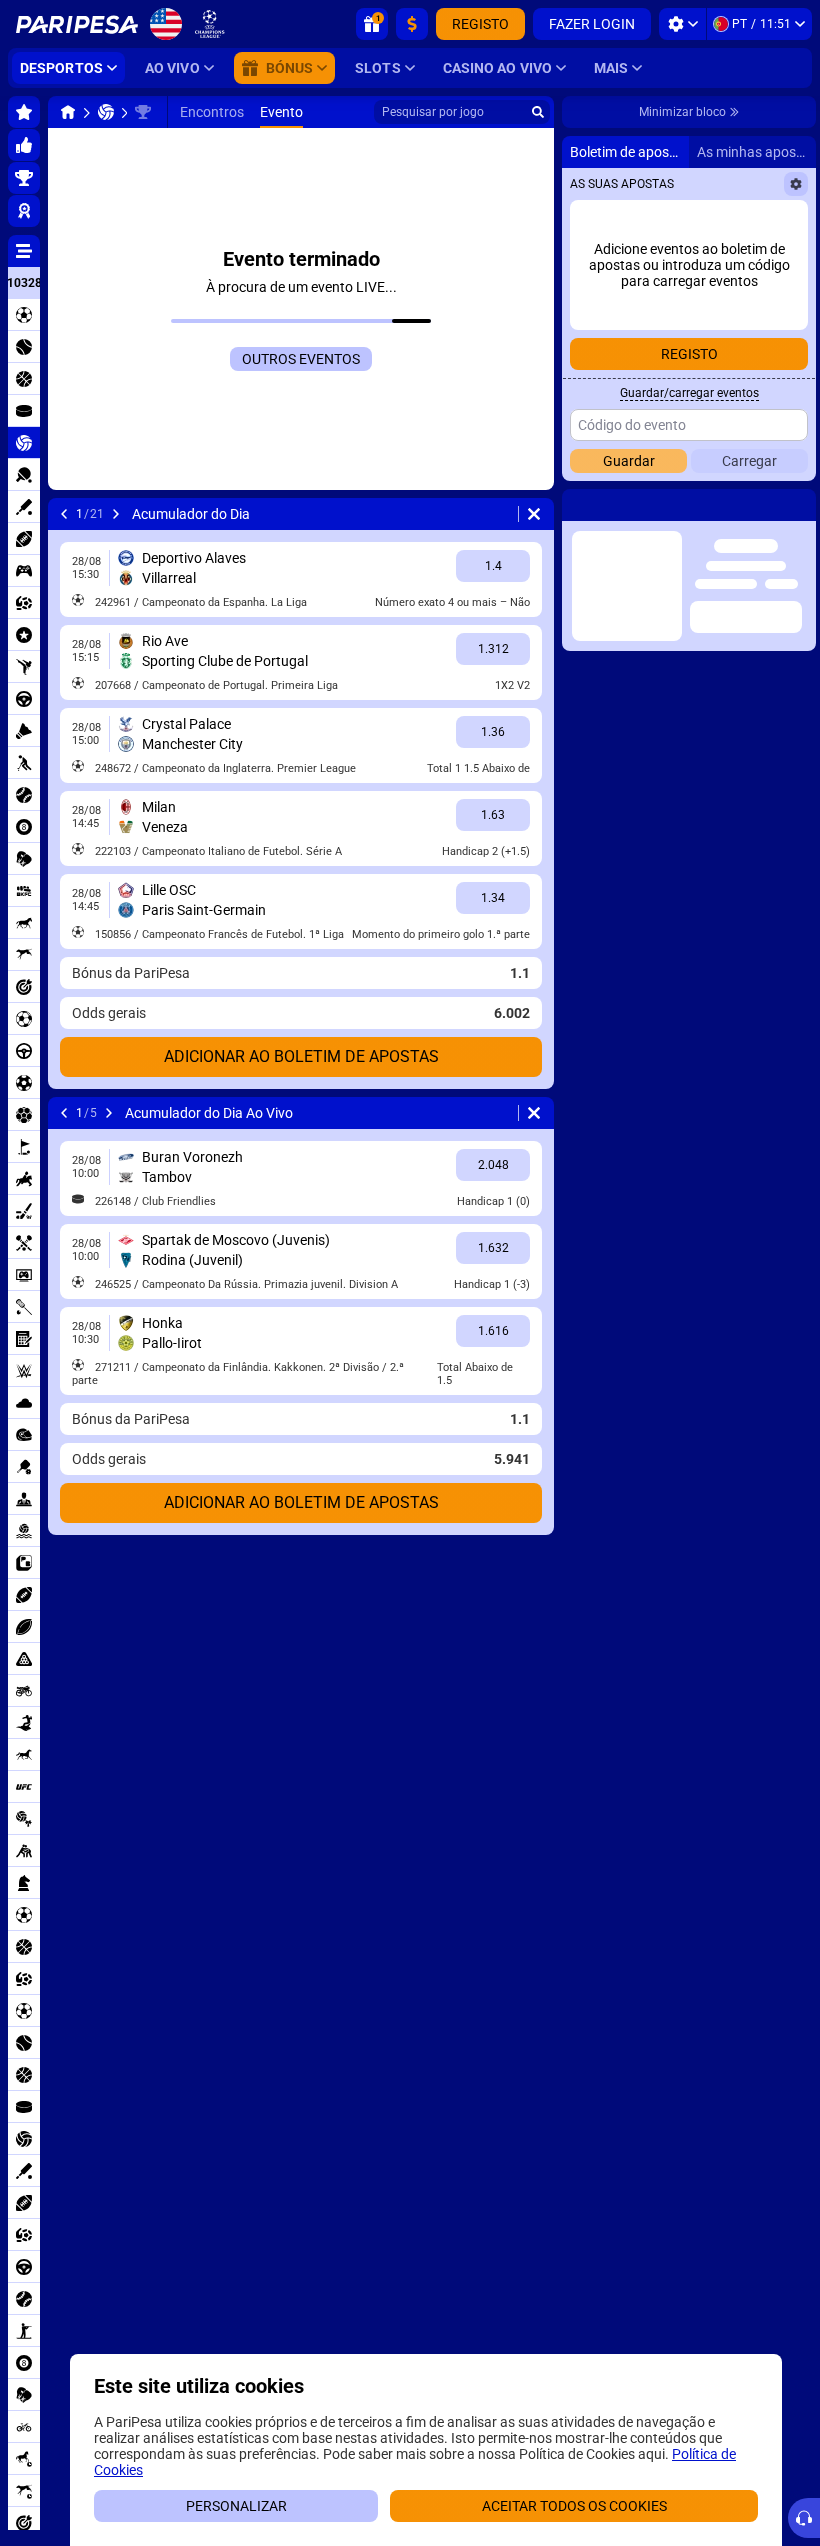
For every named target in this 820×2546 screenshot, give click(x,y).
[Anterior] (64, 514)
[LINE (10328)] (68, 112)
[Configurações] (682, 24)
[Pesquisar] (538, 112)
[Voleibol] (106, 112)
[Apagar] (534, 514)
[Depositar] (412, 24)
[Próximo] (116, 514)
